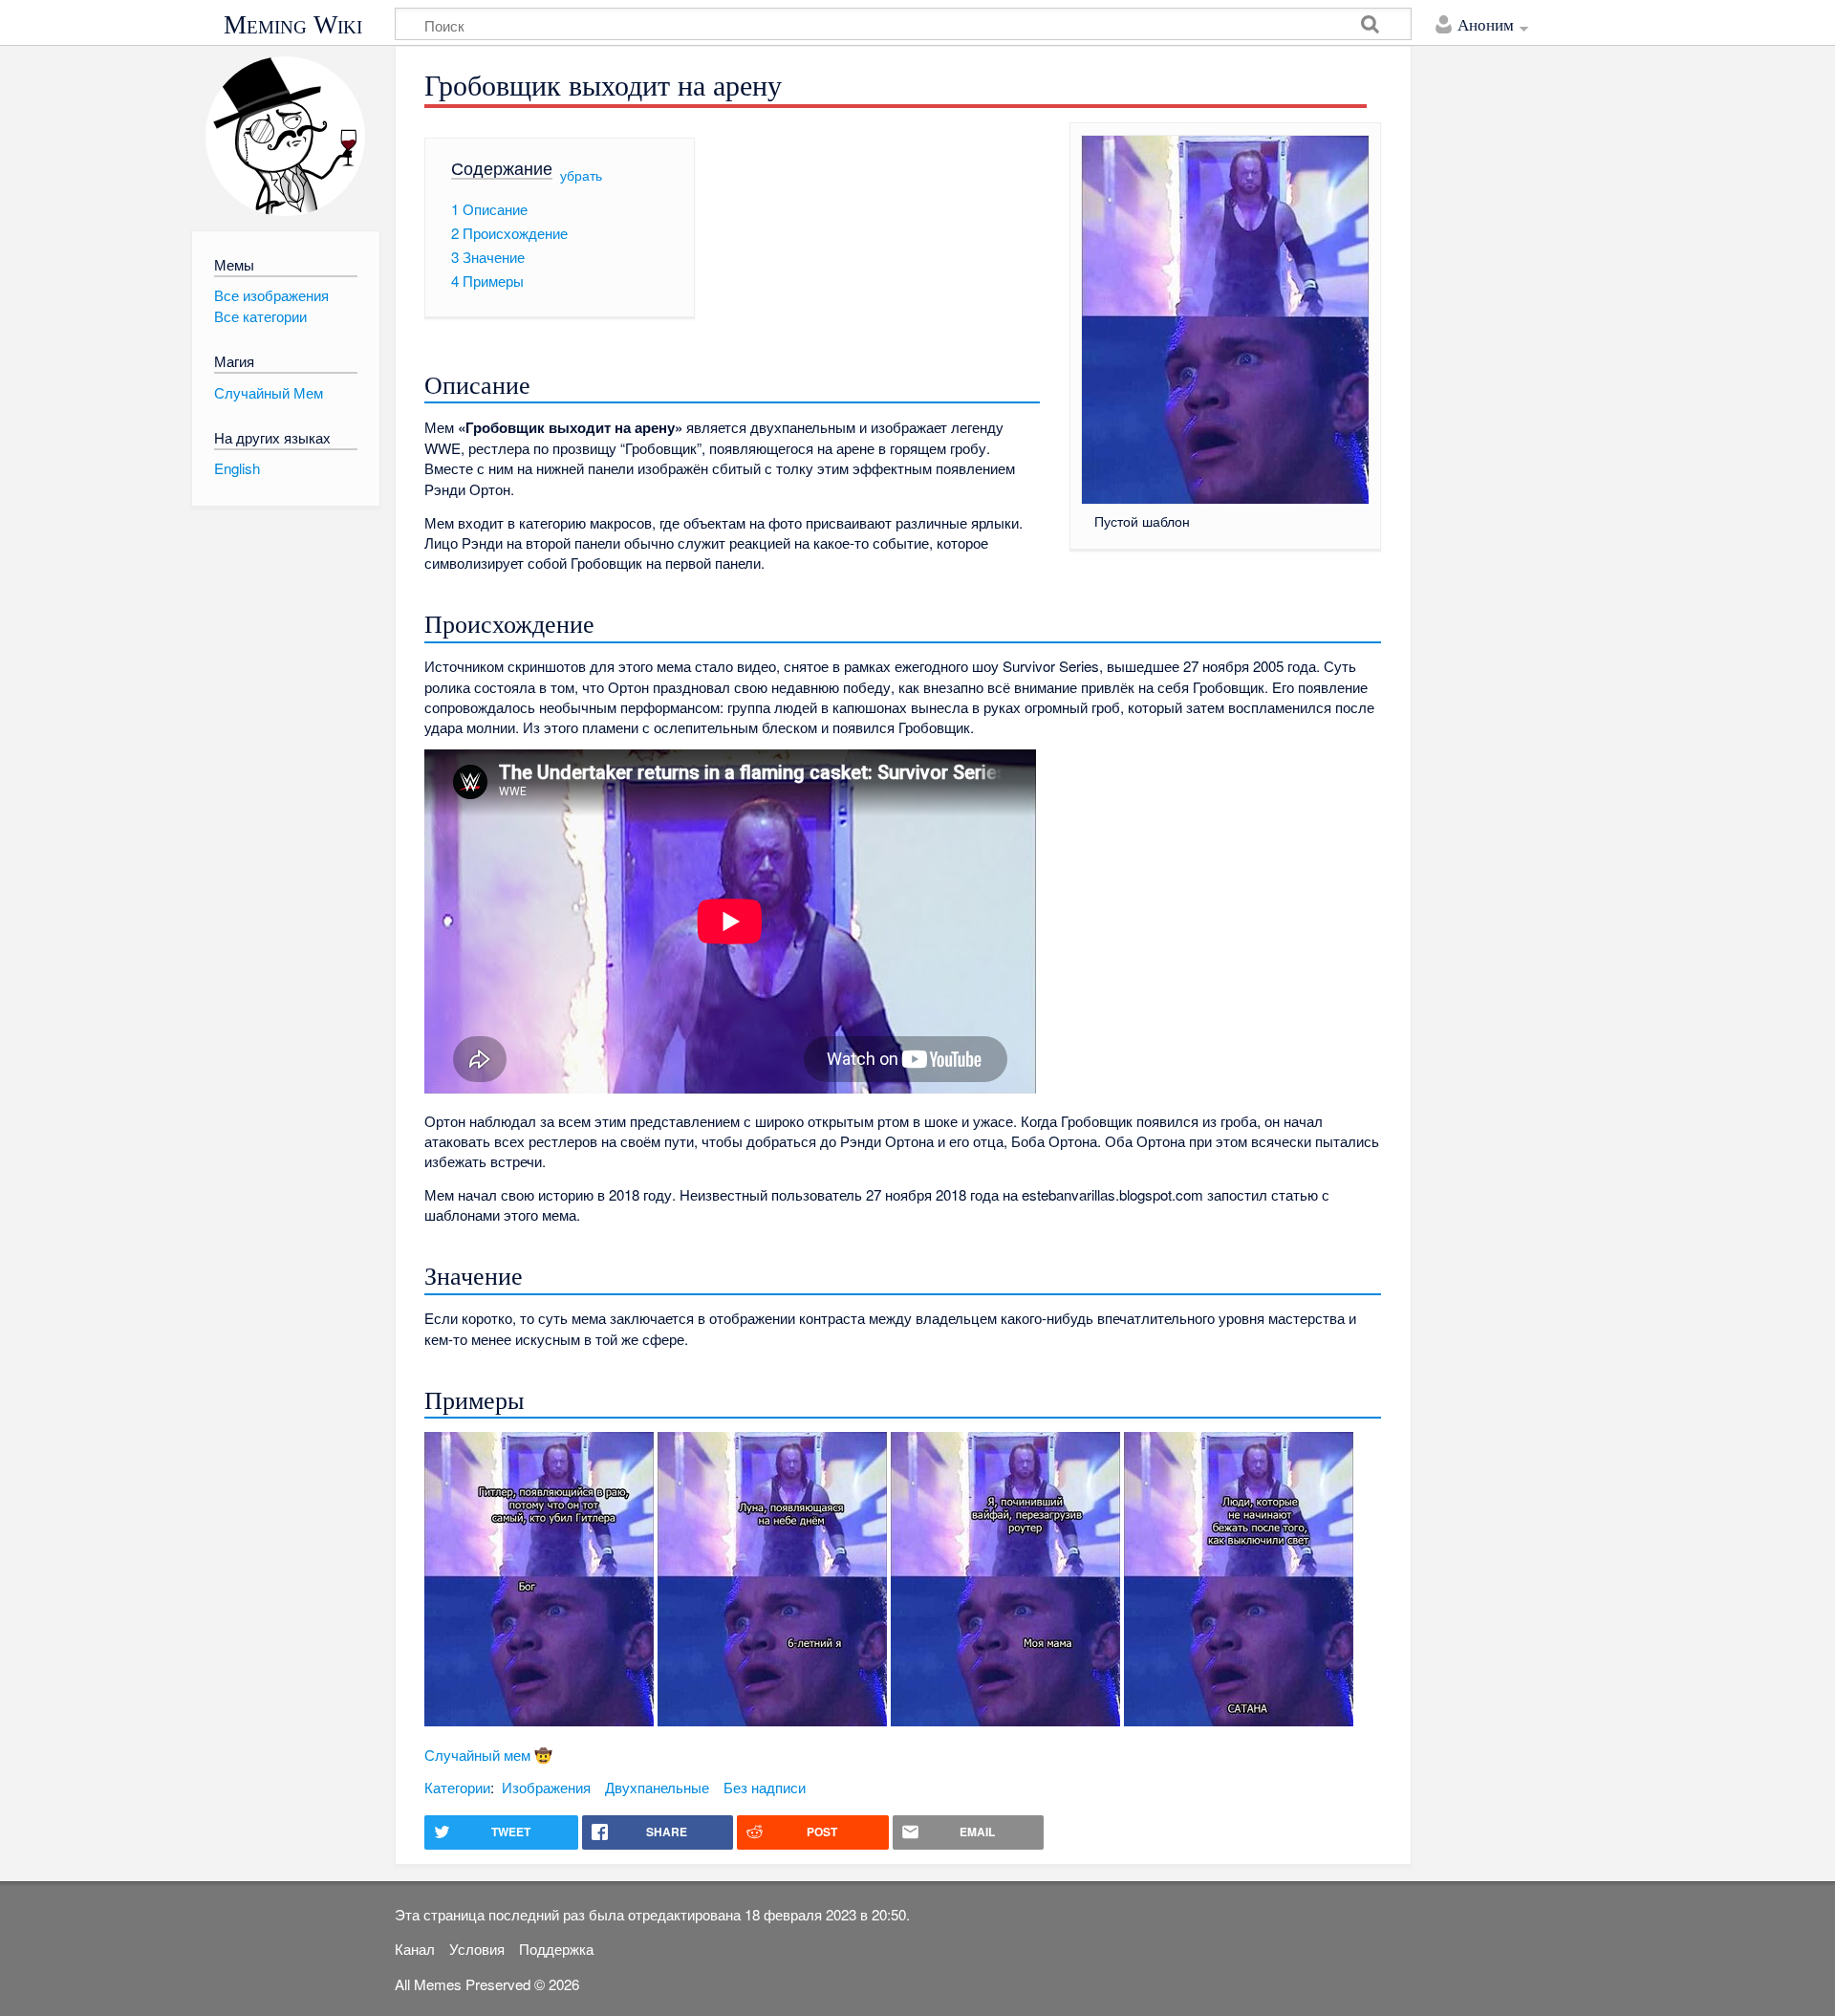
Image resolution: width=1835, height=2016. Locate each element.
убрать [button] (581, 174)
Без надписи (765, 1787)
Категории (457, 1787)
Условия (477, 1949)
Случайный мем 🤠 (488, 1755)
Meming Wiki (293, 25)
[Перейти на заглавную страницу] (285, 136)
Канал (415, 1949)
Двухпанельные (657, 1787)
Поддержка (556, 1949)
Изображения (546, 1787)
